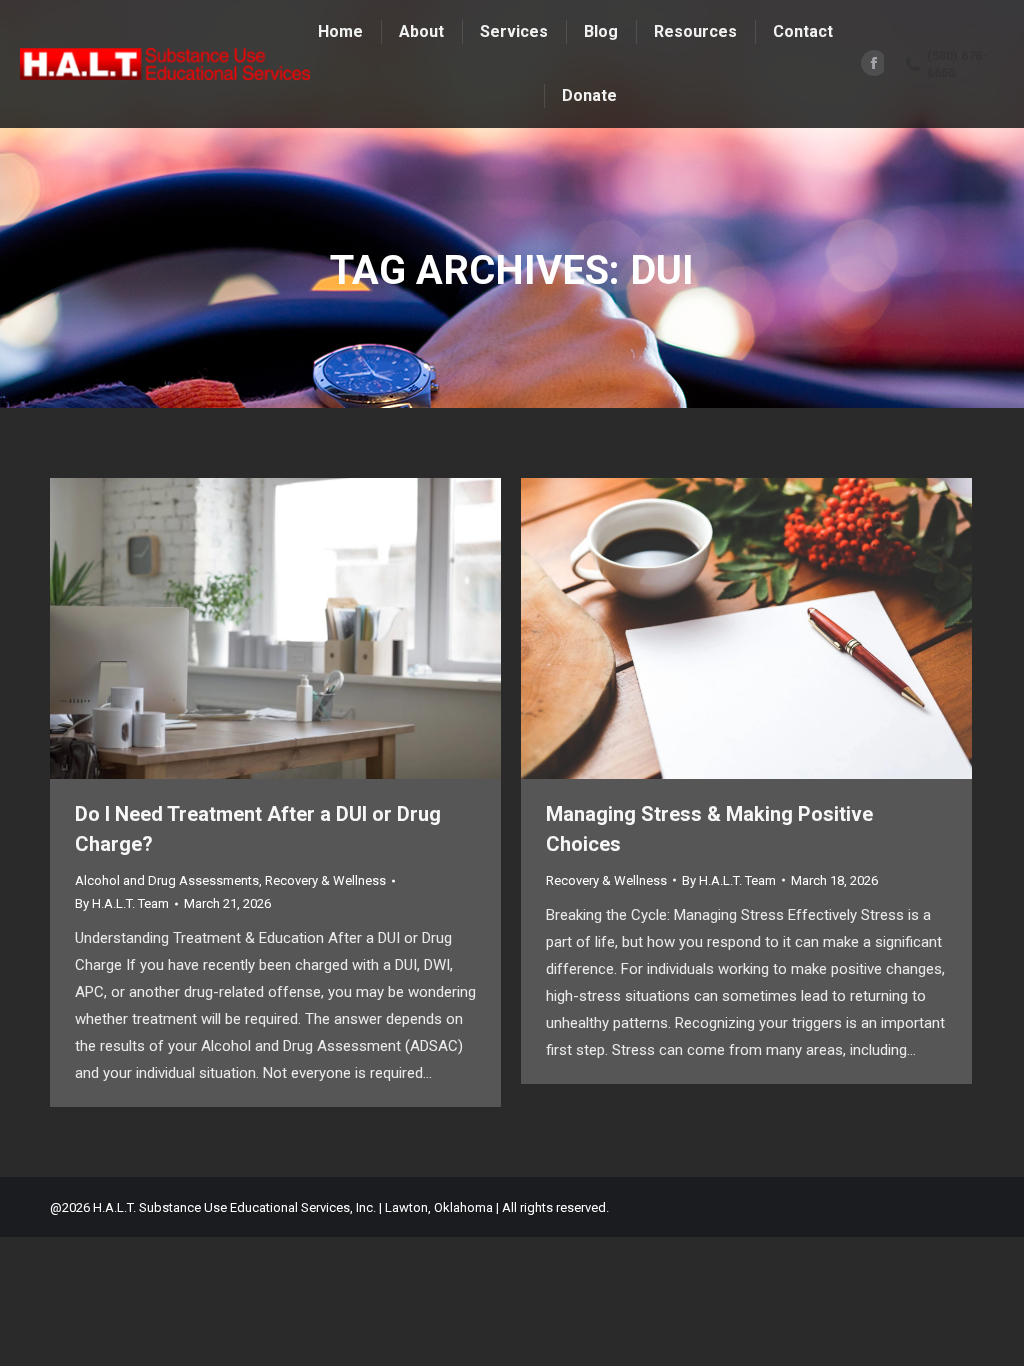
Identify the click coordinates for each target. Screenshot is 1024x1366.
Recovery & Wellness (325, 880)
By (122, 903)
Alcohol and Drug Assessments (167, 880)
